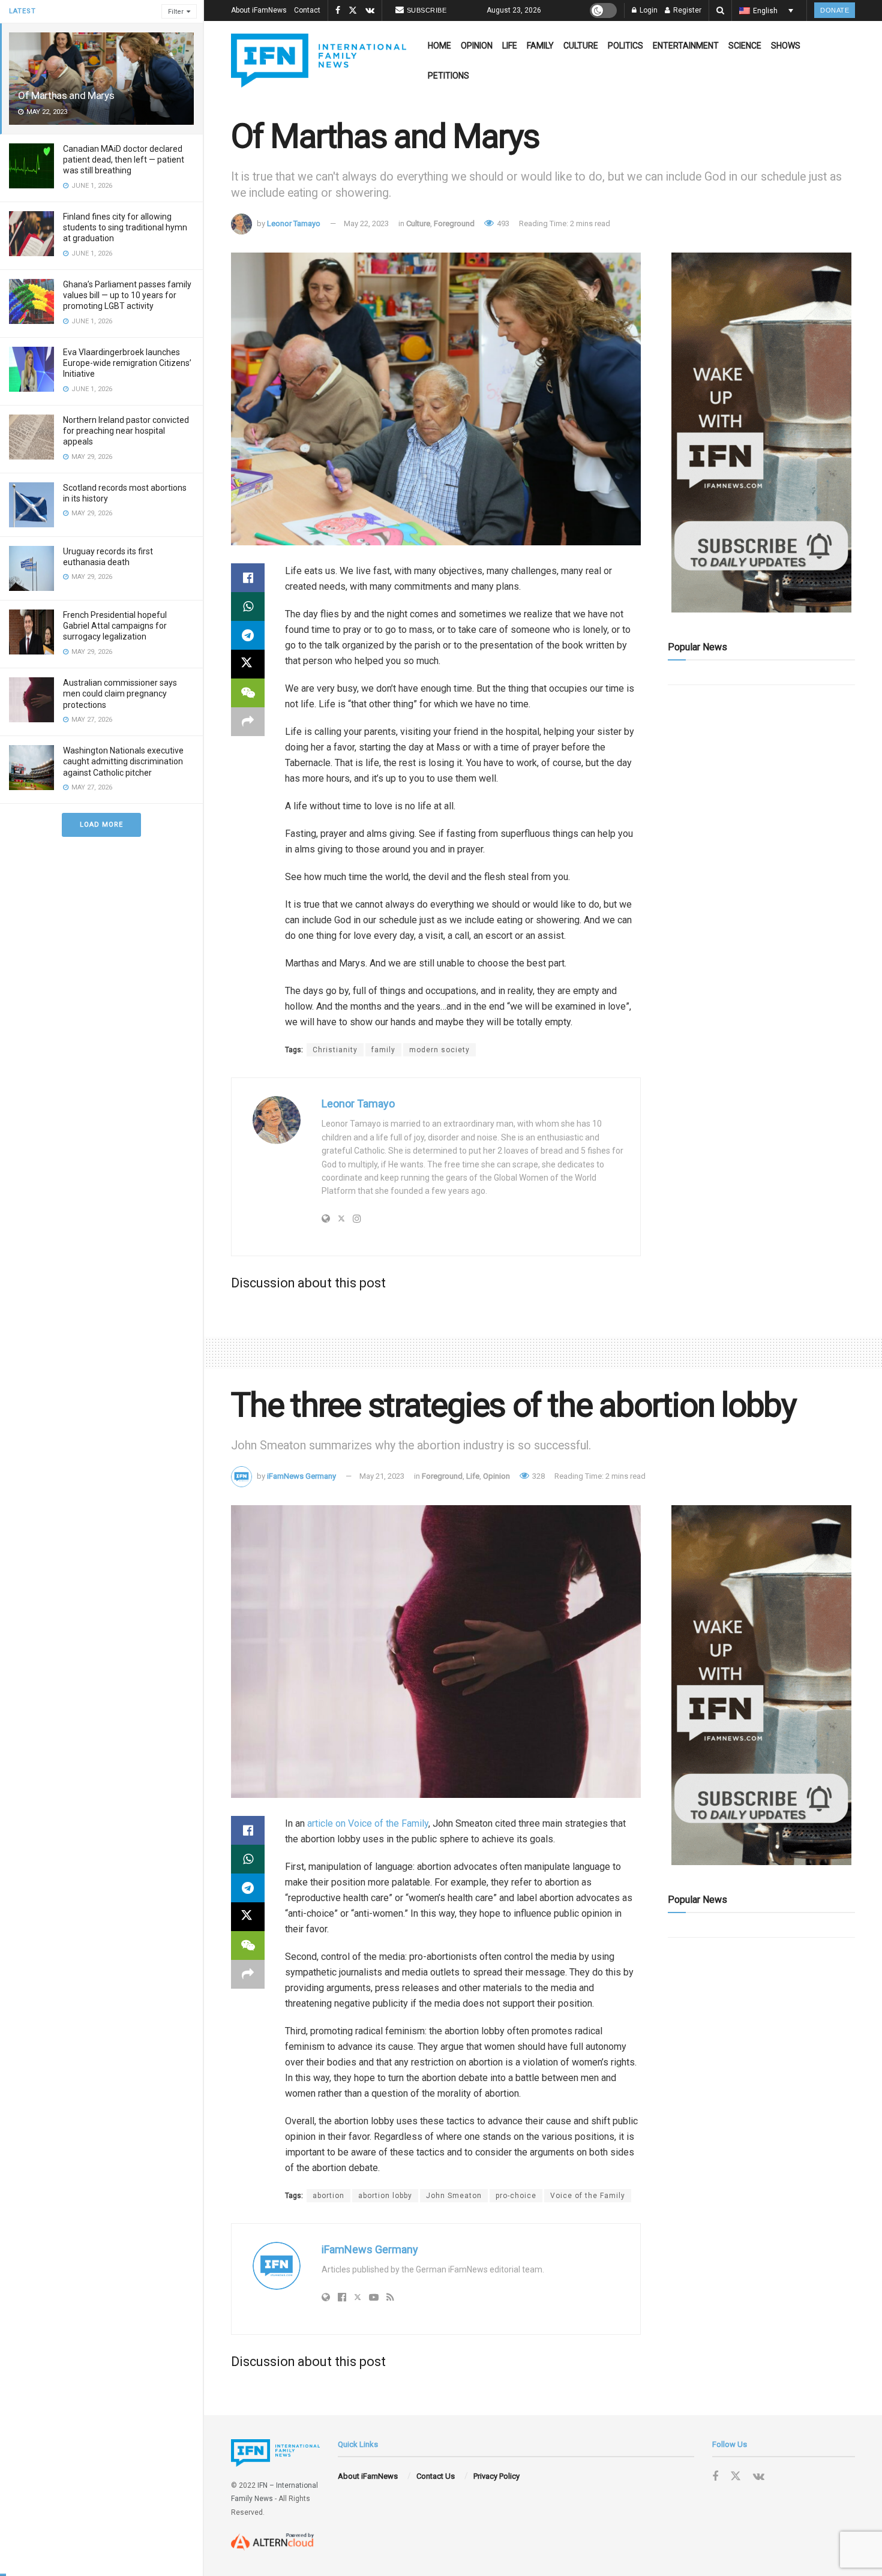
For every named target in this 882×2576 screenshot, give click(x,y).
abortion (328, 2196)
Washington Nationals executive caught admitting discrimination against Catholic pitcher (123, 761)
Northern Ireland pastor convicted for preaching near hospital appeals (126, 431)
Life (510, 46)
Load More (101, 825)
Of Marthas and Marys (66, 95)
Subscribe (427, 10)
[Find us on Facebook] (338, 11)
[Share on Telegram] (248, 635)
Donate (835, 10)
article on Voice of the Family (368, 1823)
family (383, 1050)
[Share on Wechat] (248, 693)
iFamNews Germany (301, 1476)
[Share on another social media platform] (248, 722)
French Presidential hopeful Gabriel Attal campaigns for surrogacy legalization (115, 626)
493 (502, 223)
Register (686, 10)
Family (540, 46)
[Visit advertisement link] (761, 433)
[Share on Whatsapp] (248, 607)
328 (538, 1476)
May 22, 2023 (366, 223)
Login (648, 10)
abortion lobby (385, 2196)
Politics (625, 46)
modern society (439, 1050)
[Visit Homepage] (319, 61)
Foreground (454, 223)
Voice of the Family (588, 2196)
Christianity (335, 1050)
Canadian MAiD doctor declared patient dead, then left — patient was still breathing (124, 160)
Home (439, 46)
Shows (786, 46)
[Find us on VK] (370, 11)
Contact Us (436, 2476)
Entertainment (686, 46)
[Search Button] (720, 10)
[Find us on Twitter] (353, 11)
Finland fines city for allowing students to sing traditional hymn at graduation (125, 227)
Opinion (477, 46)
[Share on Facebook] (248, 578)
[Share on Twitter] (248, 664)
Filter (176, 12)
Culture (581, 46)
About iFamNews (259, 10)
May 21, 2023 (382, 1476)
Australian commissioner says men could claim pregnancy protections (120, 693)
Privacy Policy (496, 2476)
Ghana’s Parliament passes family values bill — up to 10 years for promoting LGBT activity (127, 295)
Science (745, 46)
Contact (307, 10)
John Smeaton (454, 2196)
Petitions (448, 76)
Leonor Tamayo (294, 223)
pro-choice (516, 2196)
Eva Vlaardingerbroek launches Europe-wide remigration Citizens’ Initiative (127, 363)
